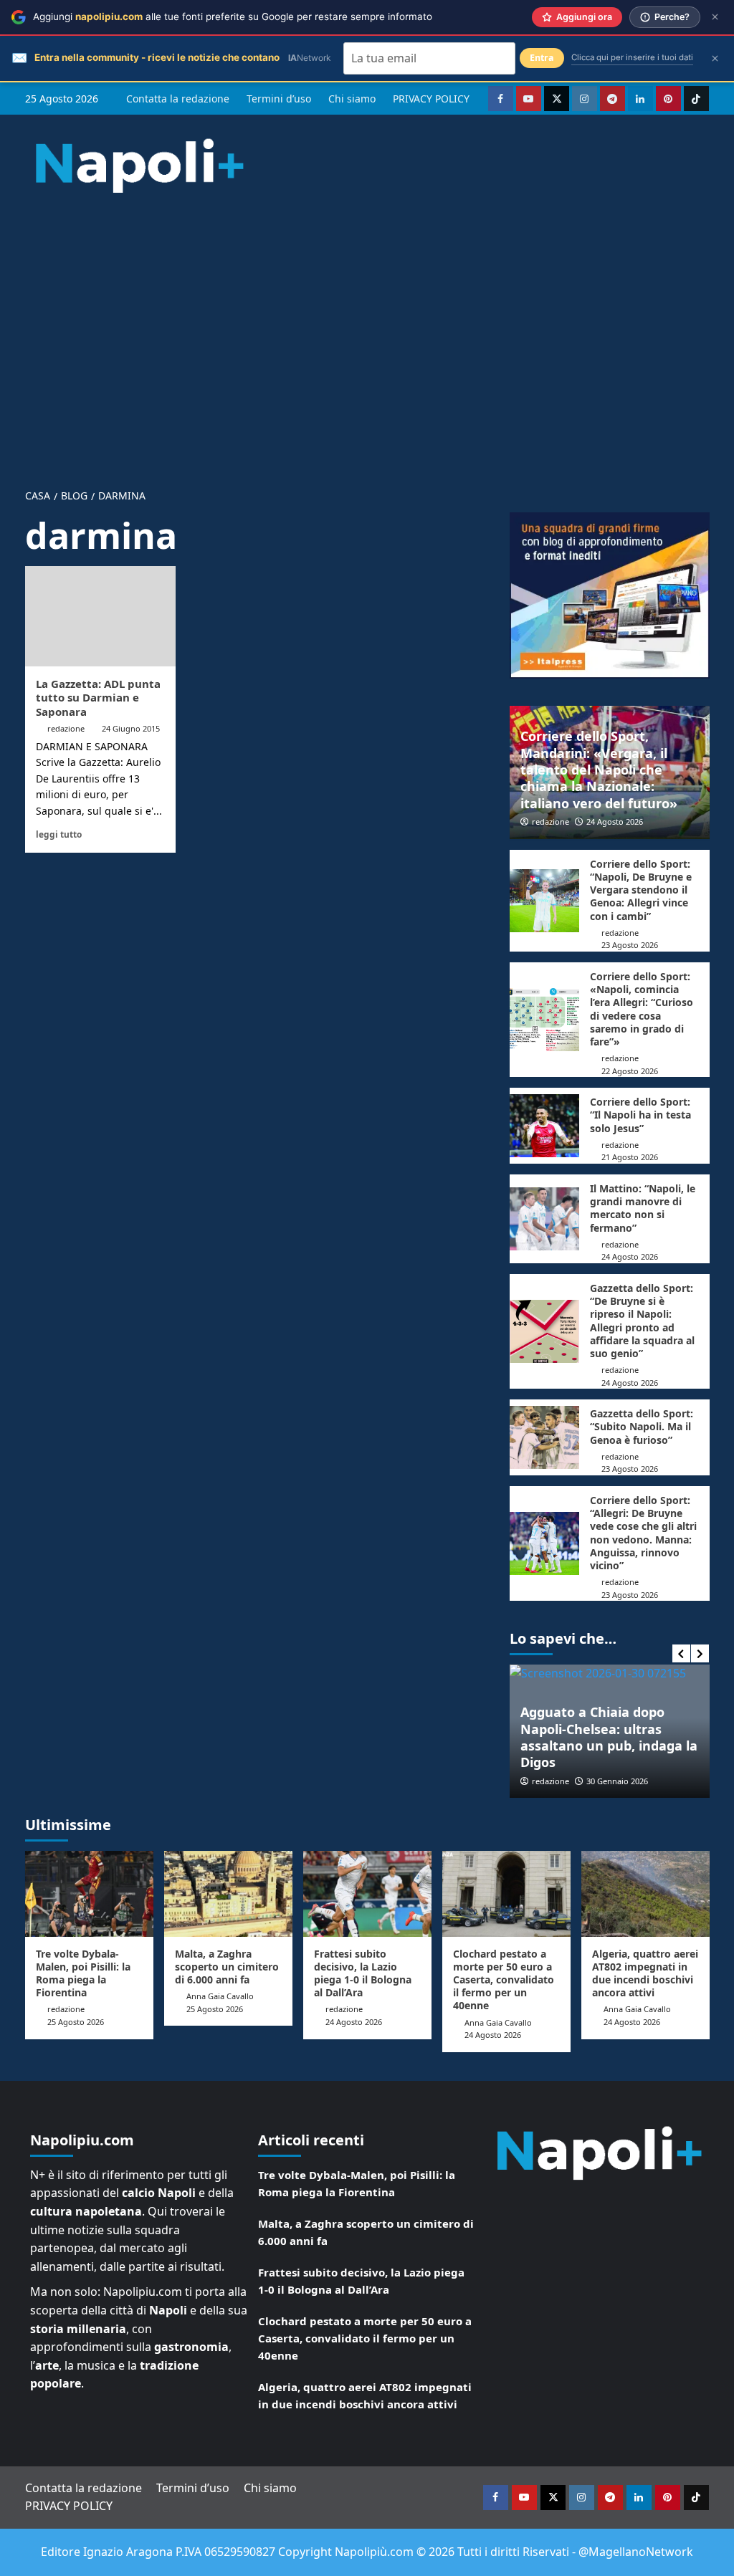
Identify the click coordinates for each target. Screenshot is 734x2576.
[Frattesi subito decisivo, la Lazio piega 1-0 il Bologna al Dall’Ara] (367, 1893)
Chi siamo (352, 99)
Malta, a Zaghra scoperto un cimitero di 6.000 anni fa (227, 1967)
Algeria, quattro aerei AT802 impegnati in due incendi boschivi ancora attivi (645, 1973)
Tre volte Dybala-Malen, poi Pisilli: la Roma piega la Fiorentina (83, 1973)
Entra (542, 58)
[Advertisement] (367, 328)
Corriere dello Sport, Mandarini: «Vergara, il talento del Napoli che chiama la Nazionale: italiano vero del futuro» (599, 770)
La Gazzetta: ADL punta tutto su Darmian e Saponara (98, 698)
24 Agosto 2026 (615, 822)
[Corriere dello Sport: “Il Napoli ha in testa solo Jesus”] (545, 1126)
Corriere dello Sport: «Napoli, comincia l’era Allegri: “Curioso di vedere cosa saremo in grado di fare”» (642, 1009)
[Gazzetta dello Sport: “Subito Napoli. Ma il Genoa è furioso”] (545, 1437)
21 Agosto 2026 (630, 1157)
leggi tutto (59, 834)
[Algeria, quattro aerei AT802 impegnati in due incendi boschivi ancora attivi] (645, 1893)
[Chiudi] (715, 17)
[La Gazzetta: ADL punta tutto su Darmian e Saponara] (100, 616)
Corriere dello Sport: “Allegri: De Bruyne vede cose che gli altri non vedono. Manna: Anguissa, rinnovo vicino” (643, 1533)
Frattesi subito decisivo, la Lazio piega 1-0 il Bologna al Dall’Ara (363, 1973)
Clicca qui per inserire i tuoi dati (632, 57)
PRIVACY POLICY (431, 99)
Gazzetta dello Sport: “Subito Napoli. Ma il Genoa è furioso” (642, 1426)
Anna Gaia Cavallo (220, 1996)
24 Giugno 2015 (131, 728)
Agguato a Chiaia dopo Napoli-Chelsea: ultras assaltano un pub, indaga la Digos (609, 1737)
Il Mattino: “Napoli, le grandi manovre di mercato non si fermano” (643, 1208)
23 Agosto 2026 (630, 945)
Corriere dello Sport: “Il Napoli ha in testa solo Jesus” (640, 1115)
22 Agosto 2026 (630, 1071)
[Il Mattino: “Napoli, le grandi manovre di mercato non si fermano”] (545, 1219)
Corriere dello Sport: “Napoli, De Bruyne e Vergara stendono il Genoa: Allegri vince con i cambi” (641, 890)
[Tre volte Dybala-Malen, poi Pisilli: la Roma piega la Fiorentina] (89, 1893)
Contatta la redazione (178, 99)
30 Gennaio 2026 (617, 1781)
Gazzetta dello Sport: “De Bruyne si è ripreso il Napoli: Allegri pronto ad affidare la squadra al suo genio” (642, 1321)
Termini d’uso (279, 99)
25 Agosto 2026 (76, 2022)
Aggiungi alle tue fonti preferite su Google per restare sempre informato (233, 16)
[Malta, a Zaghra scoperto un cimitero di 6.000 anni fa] (228, 1893)
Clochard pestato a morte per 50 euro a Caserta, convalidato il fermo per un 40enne (504, 1980)
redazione (66, 728)
